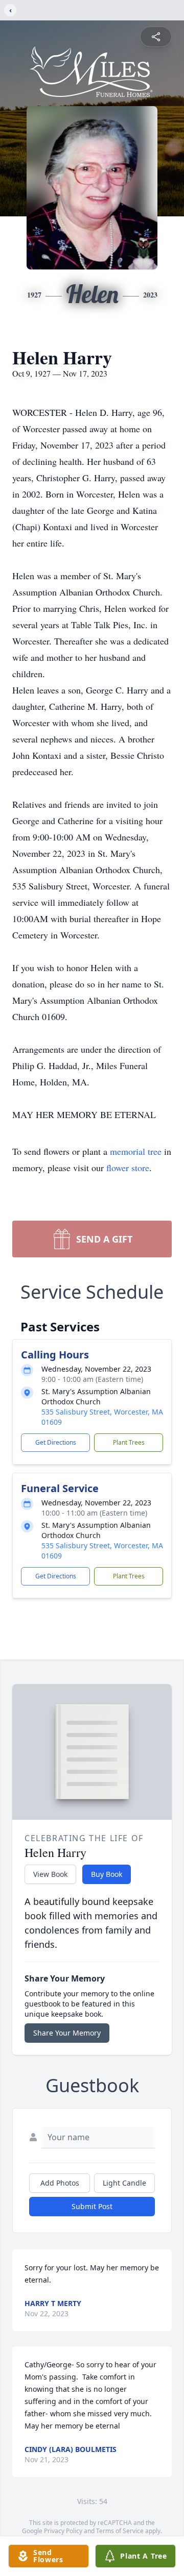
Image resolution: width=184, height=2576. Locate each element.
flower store (128, 1168)
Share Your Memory (67, 2033)
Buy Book (107, 1874)
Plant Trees (129, 1442)
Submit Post (92, 2206)
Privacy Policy (63, 2531)
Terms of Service (120, 2531)
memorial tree (136, 1151)
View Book (50, 1874)
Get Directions (56, 1442)
